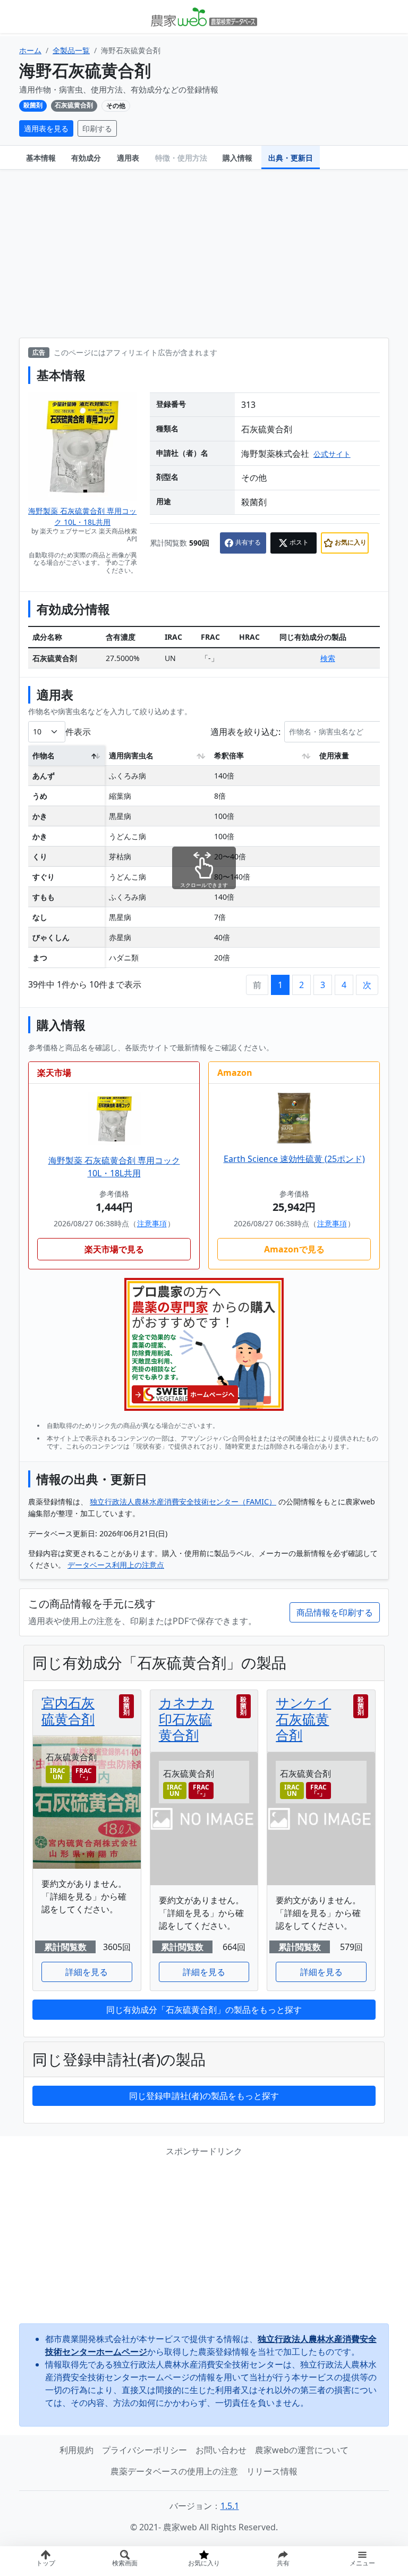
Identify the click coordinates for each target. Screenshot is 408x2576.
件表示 (78, 731)
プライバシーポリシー (144, 2450)
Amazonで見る (294, 1249)
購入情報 (237, 158)
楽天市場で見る (114, 1249)
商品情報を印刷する (335, 1612)
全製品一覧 (71, 50)
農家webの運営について (302, 2450)
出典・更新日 (291, 158)
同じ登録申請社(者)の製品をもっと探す (204, 2096)
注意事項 (152, 1223)
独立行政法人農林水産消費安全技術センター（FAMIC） (183, 1502)
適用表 (128, 158)
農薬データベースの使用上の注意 (174, 2471)
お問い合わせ (221, 2450)
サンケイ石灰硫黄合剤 (303, 1718)
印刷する (97, 128)
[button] (283, 2561)
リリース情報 (272, 2471)
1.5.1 (230, 2506)
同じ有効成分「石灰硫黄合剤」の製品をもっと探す (204, 2010)
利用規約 (76, 2450)
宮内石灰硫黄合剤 (68, 1710)
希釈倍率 (229, 755)
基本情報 (41, 158)
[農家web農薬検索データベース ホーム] (204, 16)
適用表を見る (46, 128)
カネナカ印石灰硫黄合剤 (186, 1718)
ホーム (30, 50)
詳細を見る (87, 1972)
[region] (204, 860)
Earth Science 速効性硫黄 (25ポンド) (294, 1159)
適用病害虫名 (131, 755)
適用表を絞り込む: (245, 731)
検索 (328, 658)
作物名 (44, 755)
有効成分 (86, 158)
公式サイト (332, 454)
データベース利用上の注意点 (116, 1565)
